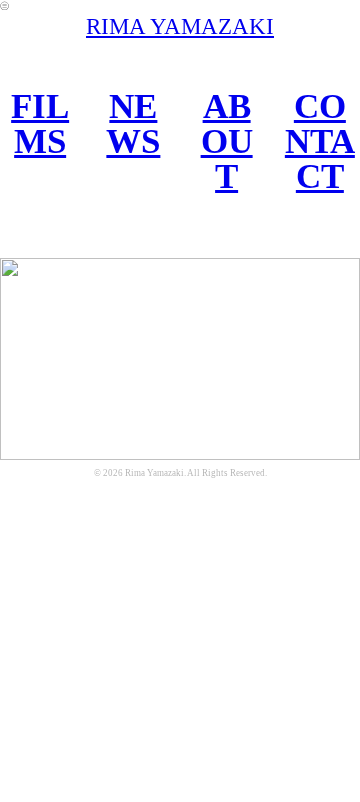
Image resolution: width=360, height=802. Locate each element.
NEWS (133, 123)
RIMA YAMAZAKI (180, 26)
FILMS (40, 123)
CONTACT (320, 140)
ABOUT (227, 140)
